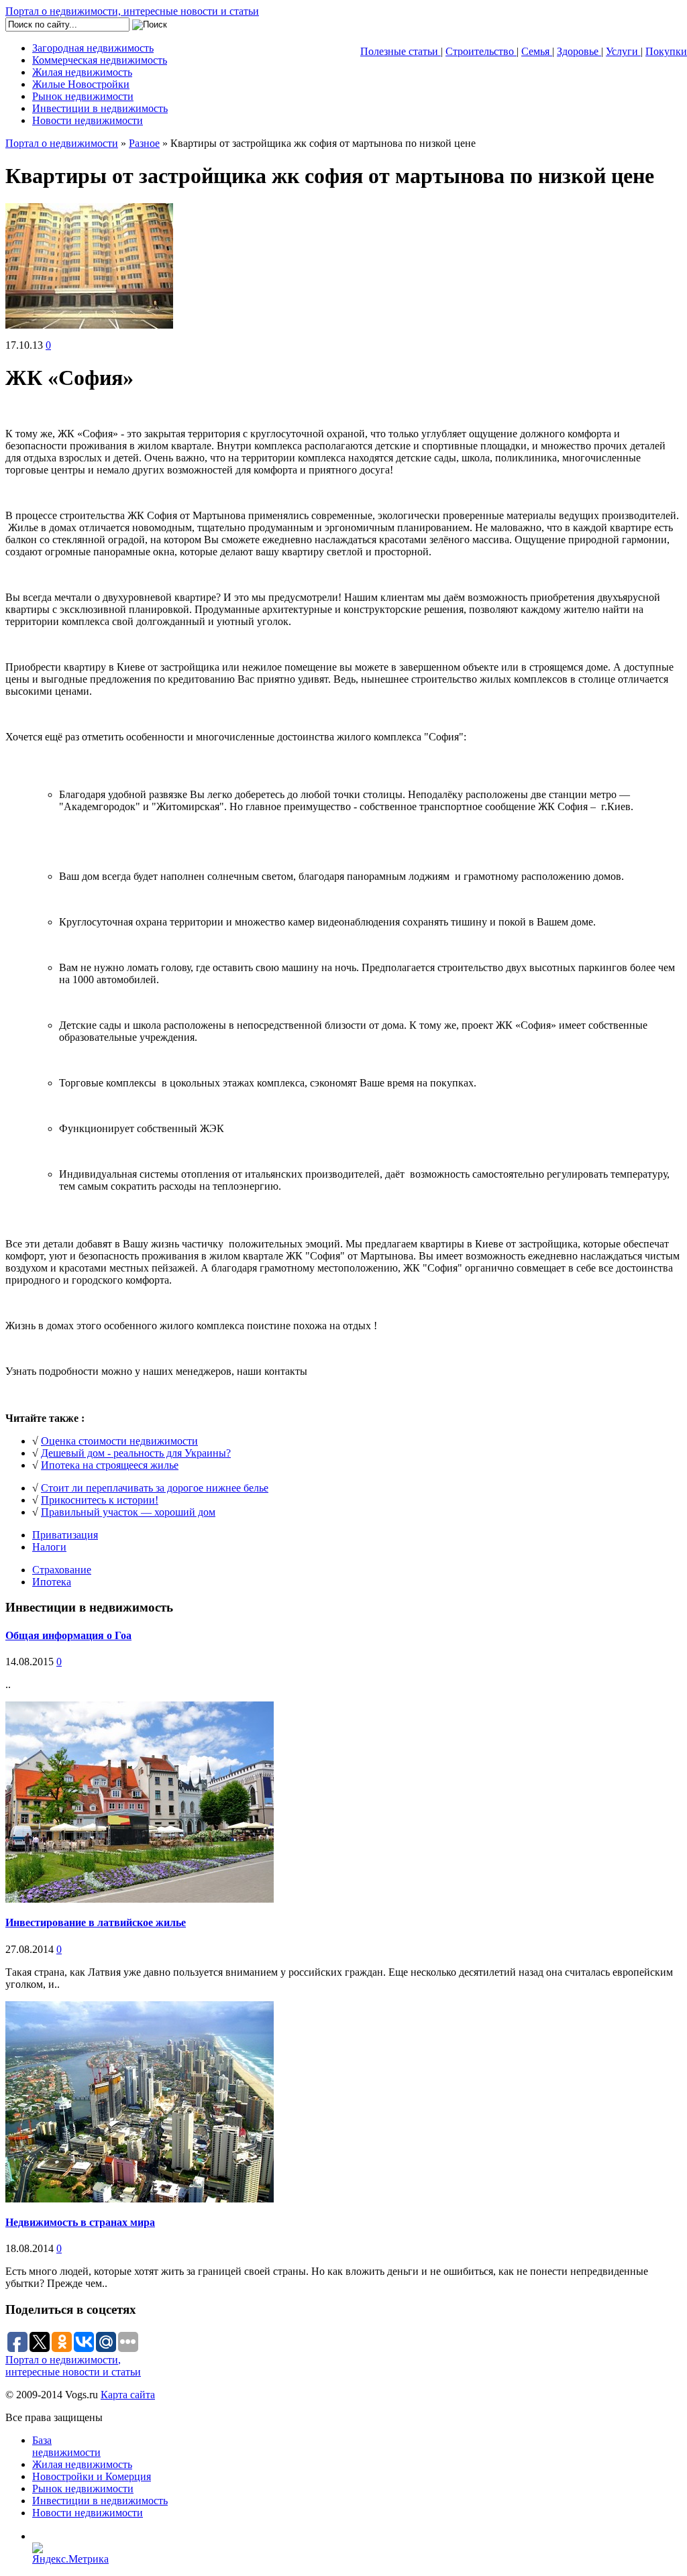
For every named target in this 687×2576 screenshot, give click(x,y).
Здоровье (579, 51)
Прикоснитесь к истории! (100, 1500)
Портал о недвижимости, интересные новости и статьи (132, 11)
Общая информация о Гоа (68, 1635)
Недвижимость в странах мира (80, 2222)
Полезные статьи (401, 51)
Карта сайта (128, 2395)
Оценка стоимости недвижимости (119, 1441)
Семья (537, 51)
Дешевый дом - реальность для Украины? (136, 1453)
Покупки (666, 51)
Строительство (481, 51)
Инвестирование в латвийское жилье (96, 1922)
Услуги (623, 51)
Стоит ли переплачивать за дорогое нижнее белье (155, 1488)
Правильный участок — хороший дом (128, 1512)
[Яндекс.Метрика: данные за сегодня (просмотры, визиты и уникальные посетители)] (75, 2554)
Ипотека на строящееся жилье (110, 1465)
